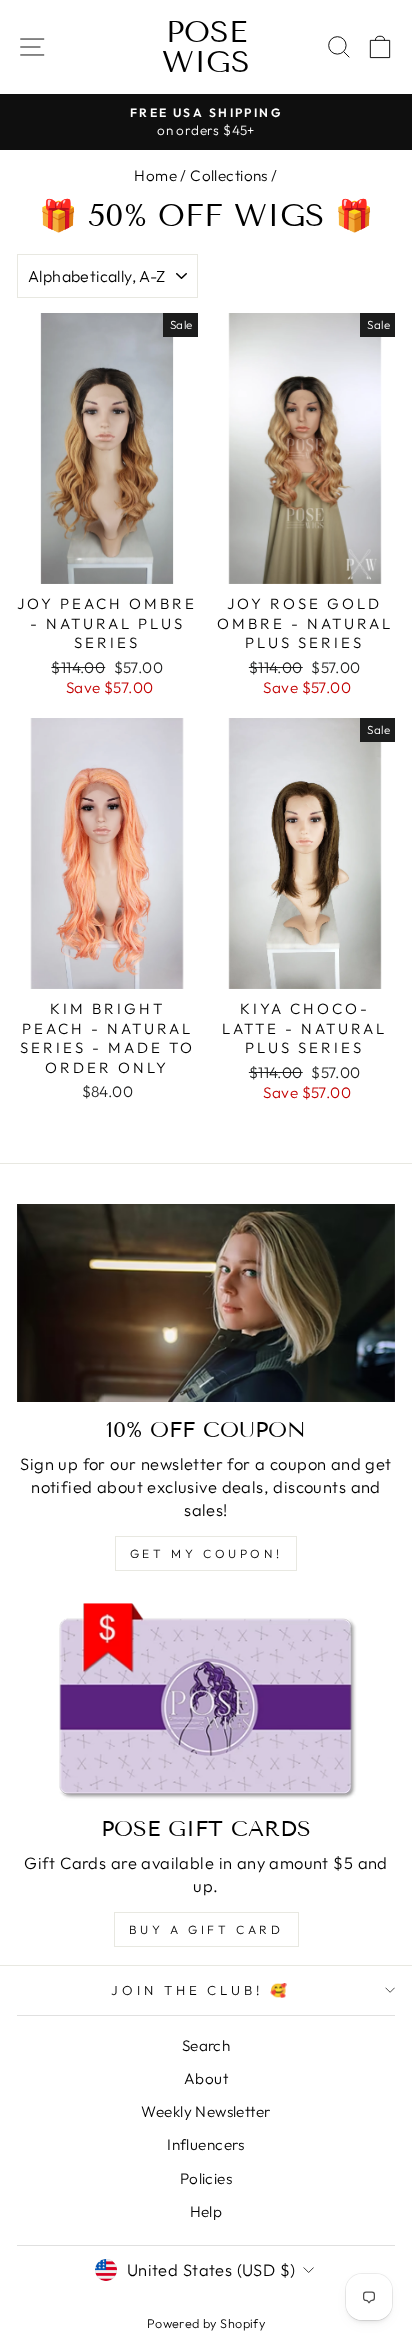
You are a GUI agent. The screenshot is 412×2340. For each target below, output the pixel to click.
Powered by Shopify (206, 2323)
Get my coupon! (206, 1553)
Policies (206, 2178)
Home (155, 175)
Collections (229, 175)
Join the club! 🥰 (201, 1990)
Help (206, 2211)
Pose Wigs (206, 47)
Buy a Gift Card (206, 1929)
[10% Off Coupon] (206, 1303)
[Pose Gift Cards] (206, 1702)
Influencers (206, 2144)
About (206, 2078)
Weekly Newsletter (205, 2111)
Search (206, 2045)
